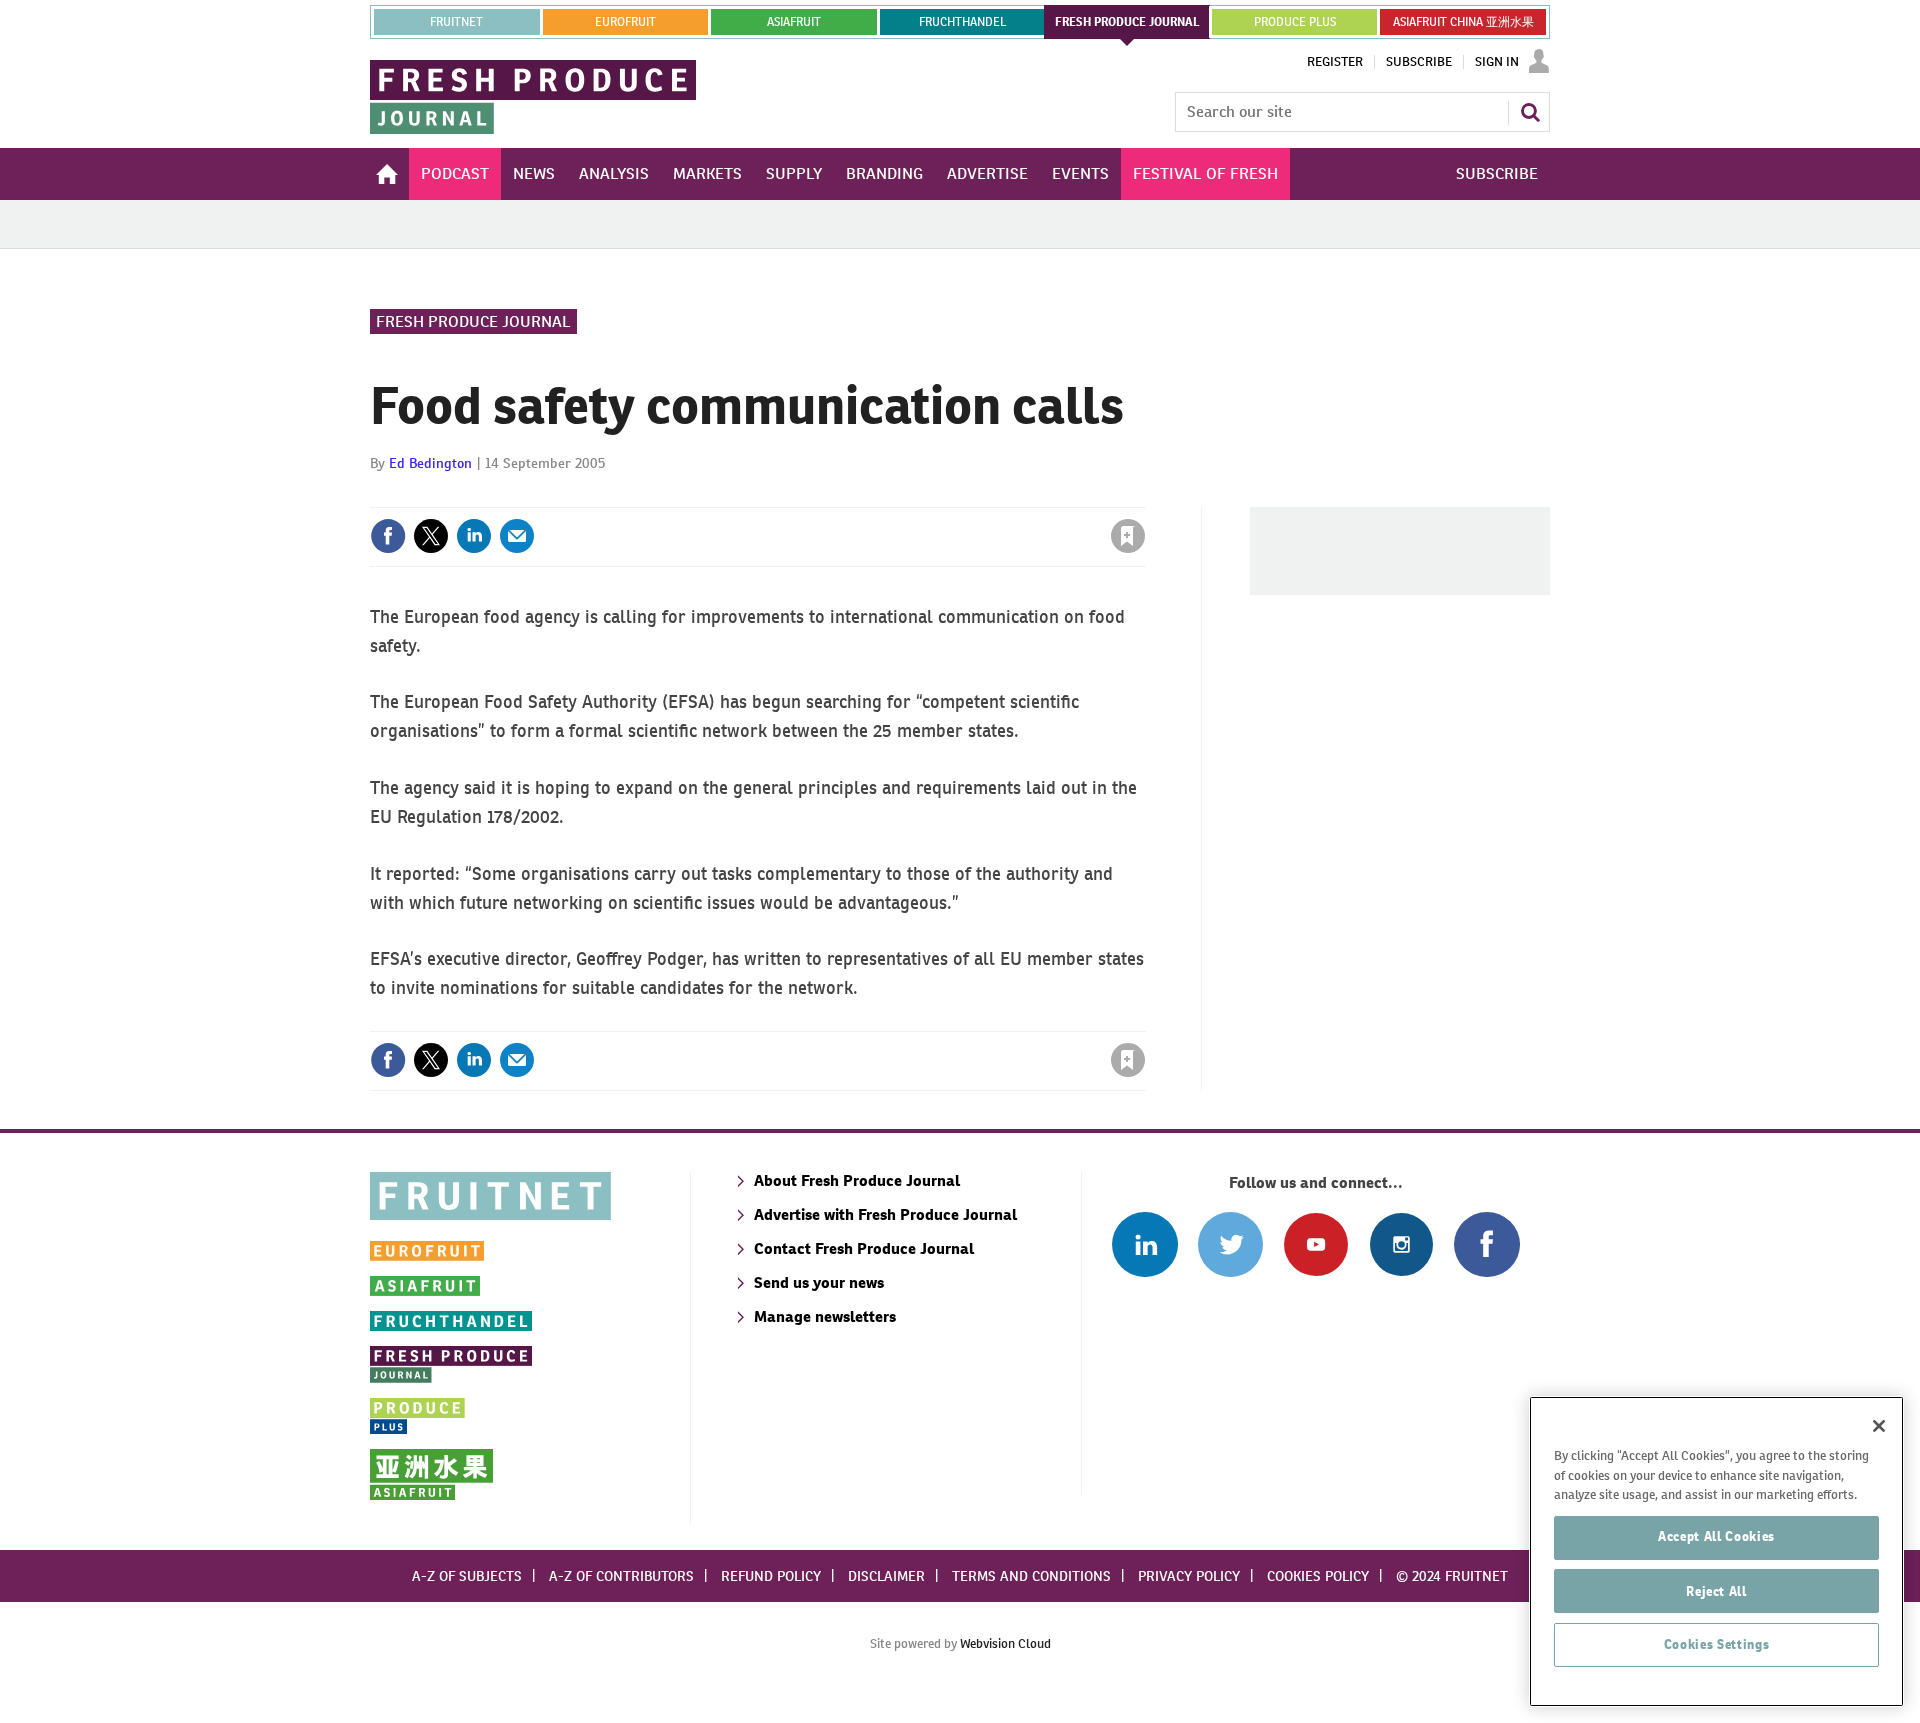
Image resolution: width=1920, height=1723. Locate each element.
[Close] (1879, 1426)
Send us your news (819, 1282)
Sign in (890, 495)
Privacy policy (1189, 1576)
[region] (1716, 1551)
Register (1335, 62)
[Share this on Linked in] (474, 536)
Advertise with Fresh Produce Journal (885, 1214)
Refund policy (771, 1576)
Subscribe (1419, 62)
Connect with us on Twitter (1230, 1244)
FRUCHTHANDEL (962, 22)
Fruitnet (456, 22)
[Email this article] (517, 536)
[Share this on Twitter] (431, 536)
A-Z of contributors (621, 1576)
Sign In (1497, 62)
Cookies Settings (1717, 1644)
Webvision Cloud (1005, 1643)
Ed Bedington (430, 463)
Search (1530, 112)
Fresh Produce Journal (473, 321)
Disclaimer (886, 1576)
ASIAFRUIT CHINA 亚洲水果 (1463, 22)
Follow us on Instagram (1401, 1244)
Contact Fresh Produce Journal (864, 1248)
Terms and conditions (1031, 1576)
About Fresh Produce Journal (857, 1180)
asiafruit (794, 22)
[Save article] (1128, 536)
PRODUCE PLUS (1295, 22)
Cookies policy (1318, 1576)
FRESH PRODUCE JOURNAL (1127, 22)
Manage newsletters (825, 1316)
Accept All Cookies (1716, 1536)
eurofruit (625, 22)
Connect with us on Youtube (1315, 1244)
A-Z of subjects (467, 1576)
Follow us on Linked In (1144, 1244)
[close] (1144, 495)
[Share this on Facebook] (388, 536)
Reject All (1716, 1590)
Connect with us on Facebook (1486, 1244)
